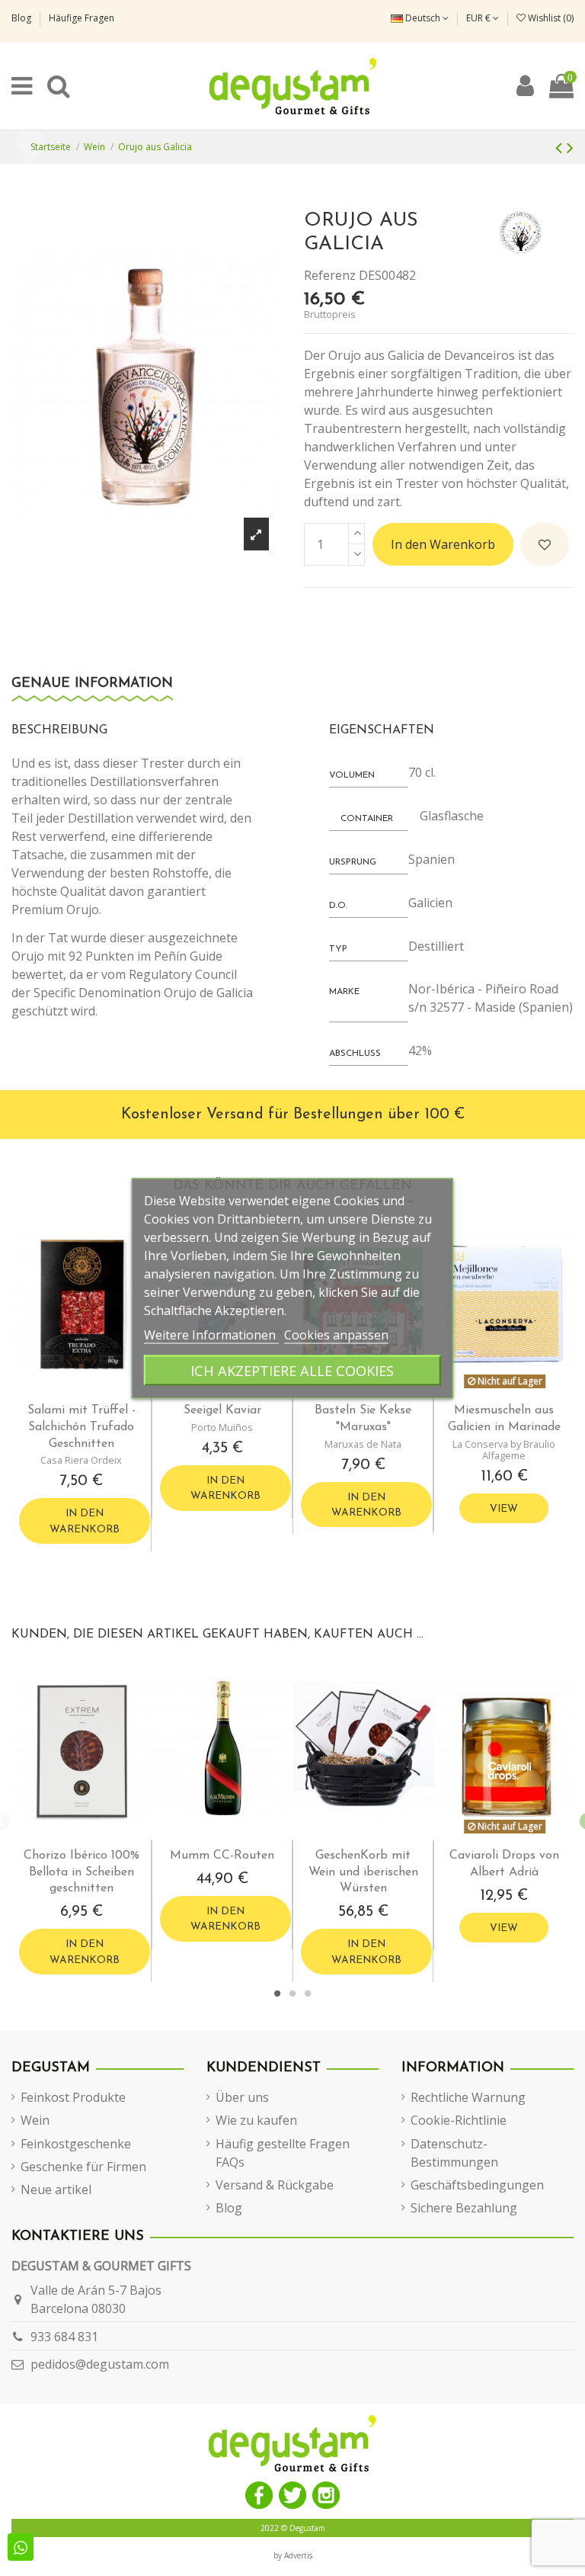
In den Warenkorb (443, 544)
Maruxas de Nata (363, 1444)
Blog (22, 18)
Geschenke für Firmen (83, 2167)
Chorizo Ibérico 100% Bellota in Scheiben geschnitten (82, 1872)
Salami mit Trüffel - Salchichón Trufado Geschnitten (82, 1427)
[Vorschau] (94, 1389)
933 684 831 (64, 2337)
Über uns (242, 2097)
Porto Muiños (222, 1427)
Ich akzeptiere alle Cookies (292, 1370)
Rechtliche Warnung (468, 2097)
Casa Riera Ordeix (81, 1460)
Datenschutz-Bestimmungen (454, 2153)
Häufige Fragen (82, 18)
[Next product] (570, 147)
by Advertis (293, 2555)
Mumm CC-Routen (222, 1856)
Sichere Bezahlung (464, 2208)
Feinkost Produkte (73, 2097)
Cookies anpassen (336, 1334)
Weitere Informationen (211, 1334)
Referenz (330, 275)
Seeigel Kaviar (222, 1410)
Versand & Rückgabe (275, 2185)
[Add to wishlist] (545, 544)
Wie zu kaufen (256, 2120)
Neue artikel (56, 2189)
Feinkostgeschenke (76, 2144)
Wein (35, 2120)
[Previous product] (561, 147)
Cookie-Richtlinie (459, 2120)
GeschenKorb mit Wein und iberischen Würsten (363, 1872)
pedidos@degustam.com (100, 2364)
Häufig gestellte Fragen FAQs (283, 2153)
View (504, 1509)
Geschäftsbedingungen (477, 2185)
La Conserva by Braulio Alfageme (504, 1450)
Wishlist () (550, 18)
